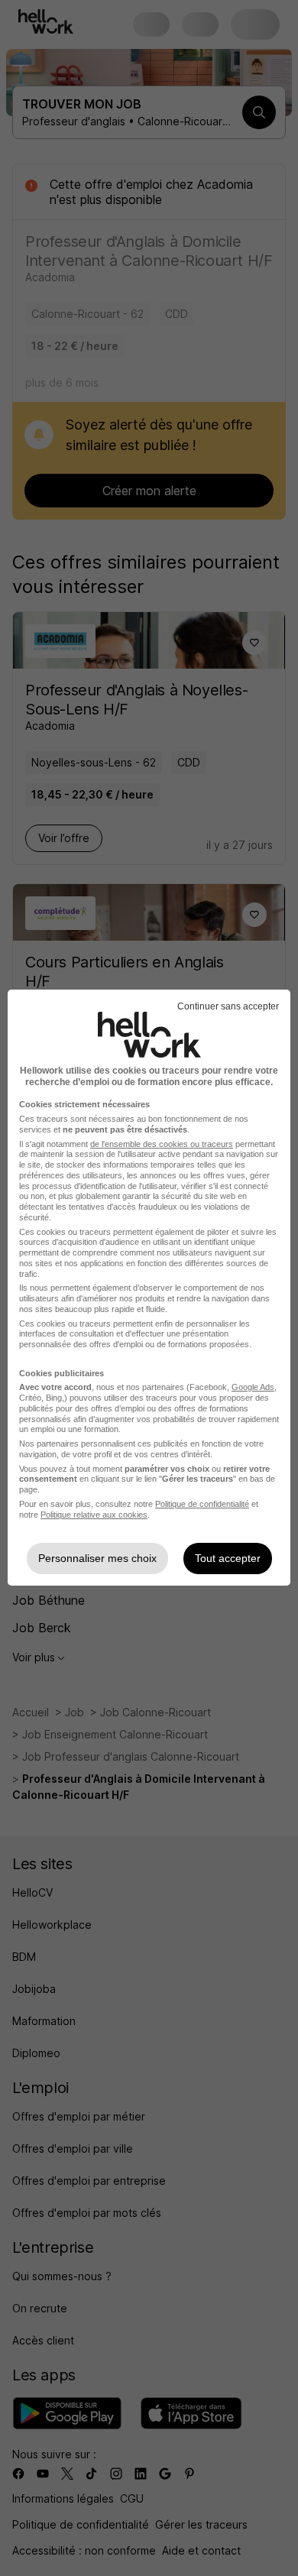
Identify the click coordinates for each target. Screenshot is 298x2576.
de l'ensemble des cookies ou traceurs (162, 1144)
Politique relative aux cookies (94, 1515)
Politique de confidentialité (202, 1504)
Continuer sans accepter (228, 1006)
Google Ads (253, 1387)
